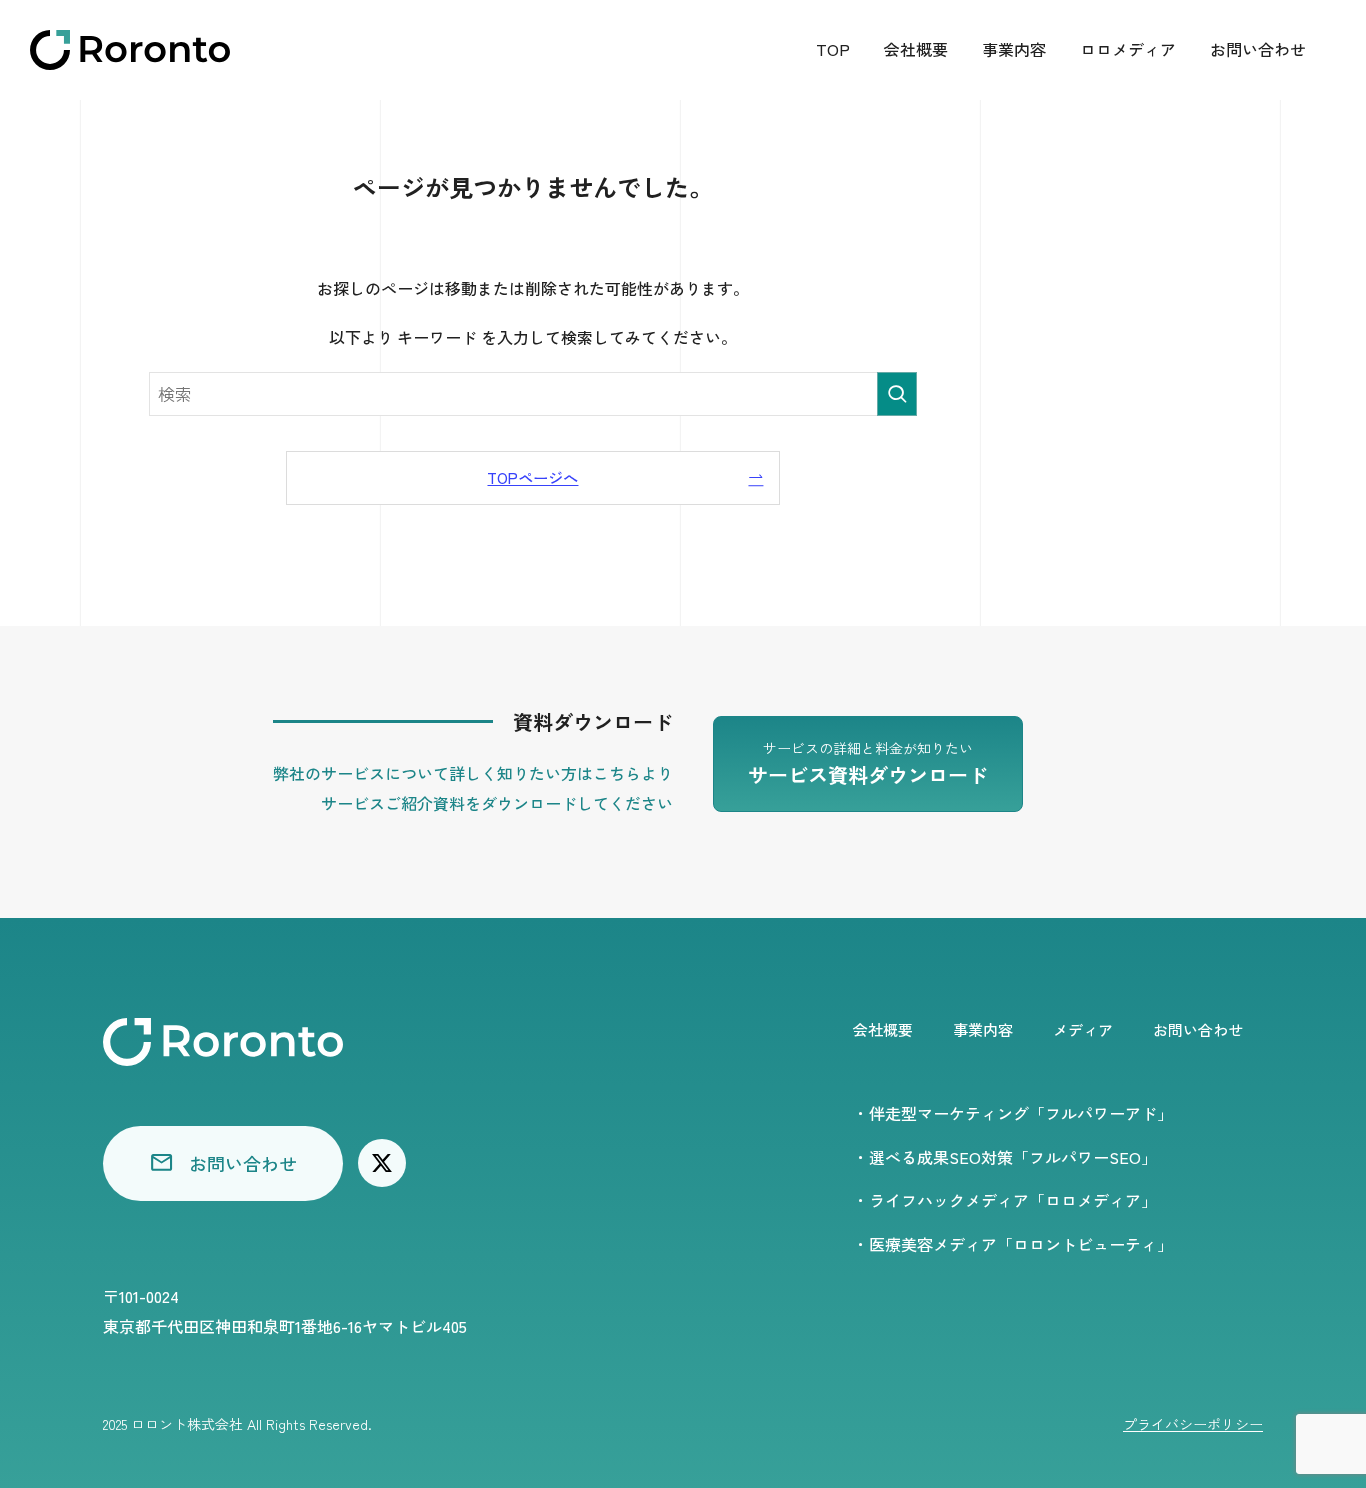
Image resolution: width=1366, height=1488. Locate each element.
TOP (833, 49)
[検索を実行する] (897, 394)
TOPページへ (532, 477)
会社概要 (916, 49)
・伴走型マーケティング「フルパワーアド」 (1013, 1113)
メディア (1083, 1029)
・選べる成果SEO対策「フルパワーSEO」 (1005, 1157)
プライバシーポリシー (1193, 1424)
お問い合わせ (1258, 49)
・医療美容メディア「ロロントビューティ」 (1013, 1244)
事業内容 (1014, 49)
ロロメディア (1128, 49)
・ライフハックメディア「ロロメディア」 (1005, 1200)
